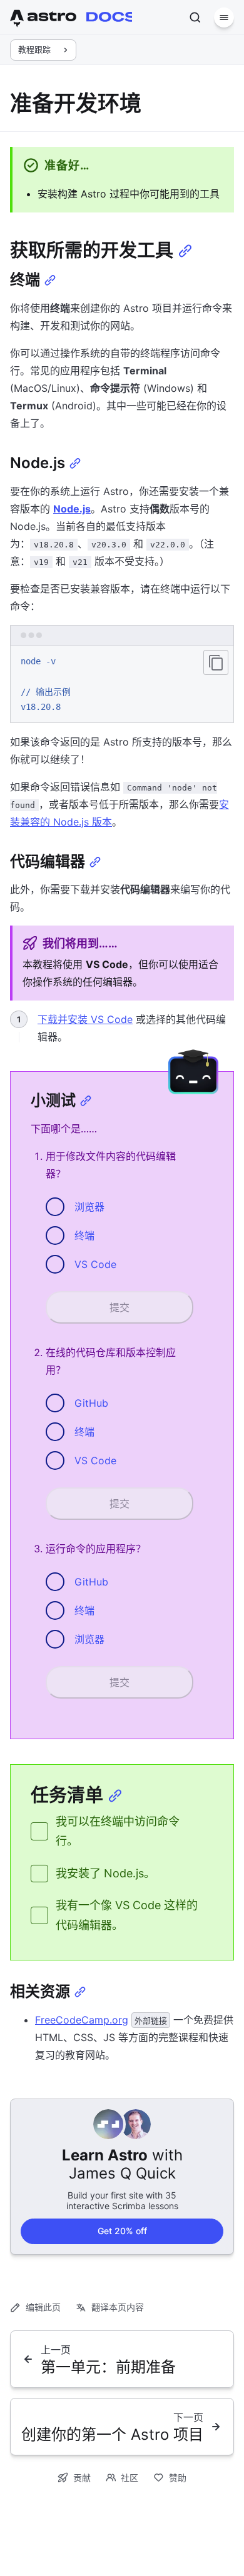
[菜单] (224, 17)
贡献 (82, 2478)
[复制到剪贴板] (216, 662)
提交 (119, 1307)
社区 (130, 2478)
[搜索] (195, 17)
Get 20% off (122, 2231)
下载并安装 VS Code (85, 1019)
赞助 (178, 2478)
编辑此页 (43, 2307)
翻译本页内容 (118, 2307)
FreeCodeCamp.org (82, 2020)
